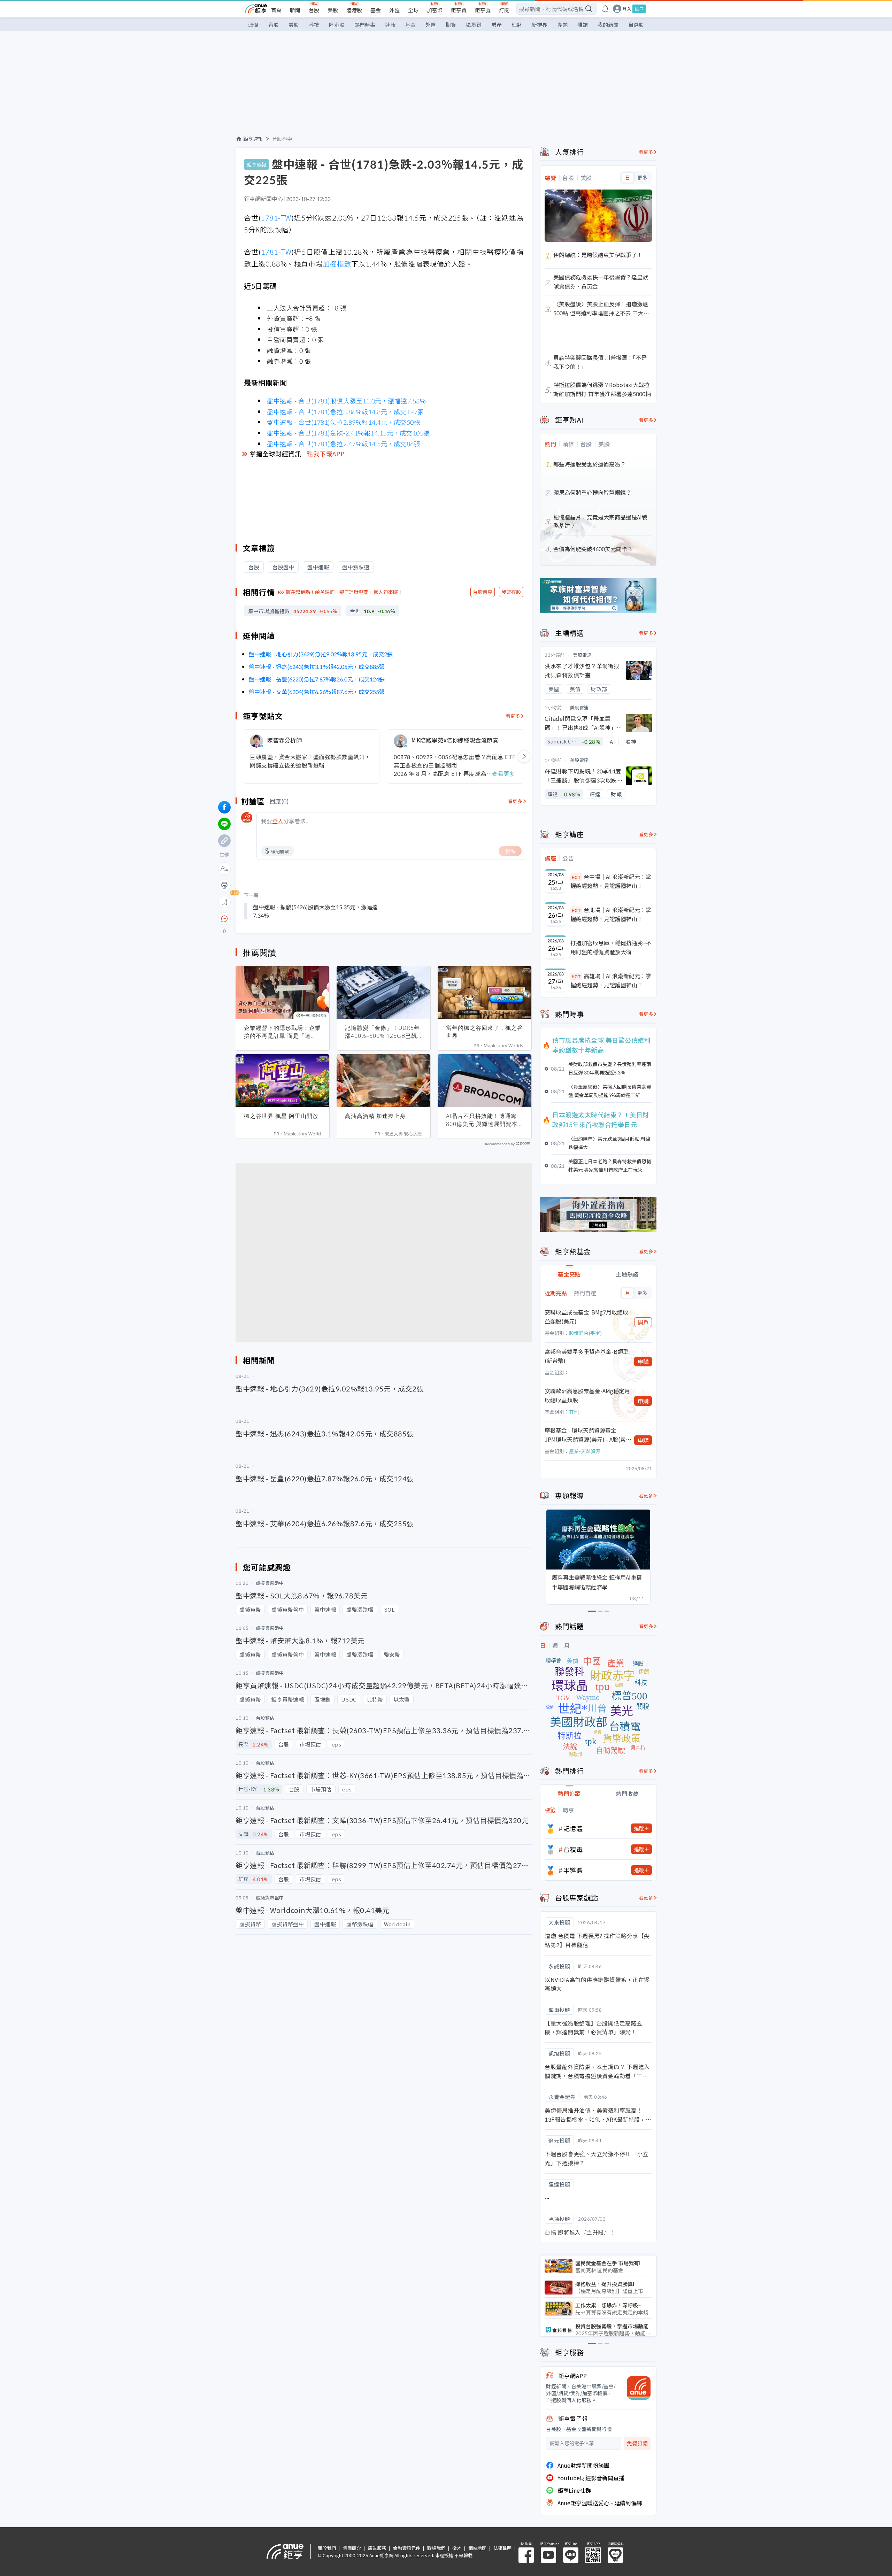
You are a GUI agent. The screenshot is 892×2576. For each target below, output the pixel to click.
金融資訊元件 (407, 2548)
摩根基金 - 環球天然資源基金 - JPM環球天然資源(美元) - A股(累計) (585, 1435)
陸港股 (354, 10)
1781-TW (276, 218)
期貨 (451, 25)
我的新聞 (608, 25)
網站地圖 (477, 2548)
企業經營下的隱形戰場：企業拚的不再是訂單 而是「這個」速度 (282, 1032)
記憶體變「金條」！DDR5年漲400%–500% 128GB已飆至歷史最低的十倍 (382, 1032)
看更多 (513, 716)
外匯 (394, 10)
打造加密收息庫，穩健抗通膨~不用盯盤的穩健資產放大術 (611, 947)
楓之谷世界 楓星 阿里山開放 (281, 1116)
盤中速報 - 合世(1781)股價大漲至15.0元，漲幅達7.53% (346, 401)
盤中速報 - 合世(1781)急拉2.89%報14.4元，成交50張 (344, 422)
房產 (497, 25)
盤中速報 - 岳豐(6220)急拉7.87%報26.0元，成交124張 (317, 679)
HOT (576, 877)
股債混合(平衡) (585, 1333)
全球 (413, 10)
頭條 (253, 25)
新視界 (540, 25)
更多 (642, 178)
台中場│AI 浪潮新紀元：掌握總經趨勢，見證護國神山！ (611, 881)
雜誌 (583, 25)
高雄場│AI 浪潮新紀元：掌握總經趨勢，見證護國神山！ (611, 980)
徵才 (457, 2548)
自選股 (636, 25)
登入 (627, 9)
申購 (643, 1362)
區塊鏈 (474, 25)
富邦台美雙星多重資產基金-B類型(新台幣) (587, 1356)
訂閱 (504, 10)
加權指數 (337, 264)
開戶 (643, 1322)
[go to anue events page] (605, 9)
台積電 (573, 1849)
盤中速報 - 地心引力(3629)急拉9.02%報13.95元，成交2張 (321, 654)
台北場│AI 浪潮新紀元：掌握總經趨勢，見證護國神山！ (611, 914)
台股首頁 (483, 592)
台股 (314, 10)
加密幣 (435, 10)
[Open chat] (224, 919)
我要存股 (511, 592)
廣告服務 (377, 2548)
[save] (224, 902)
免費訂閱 (637, 2443)
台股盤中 (282, 139)
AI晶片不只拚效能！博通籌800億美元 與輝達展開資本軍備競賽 (482, 1120)
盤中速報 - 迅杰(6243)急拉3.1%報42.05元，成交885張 (317, 666)
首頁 (276, 10)
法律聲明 (502, 2548)
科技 (314, 25)
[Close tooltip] (283, 919)
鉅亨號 (483, 10)
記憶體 (573, 1828)
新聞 (295, 10)
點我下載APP (326, 454)
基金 (376, 10)
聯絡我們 (436, 2548)
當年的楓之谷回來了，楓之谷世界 (485, 1032)
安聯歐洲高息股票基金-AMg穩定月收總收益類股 (587, 1395)
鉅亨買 (459, 10)
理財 (517, 25)
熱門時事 (365, 25)
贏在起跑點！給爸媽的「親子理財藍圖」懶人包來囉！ (344, 592)
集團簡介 (352, 2548)
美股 (333, 10)
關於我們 (327, 2548)
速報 (390, 25)
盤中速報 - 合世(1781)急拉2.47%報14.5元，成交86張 (344, 444)
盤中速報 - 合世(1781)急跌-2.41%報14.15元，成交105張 (348, 433)
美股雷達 (582, 655)
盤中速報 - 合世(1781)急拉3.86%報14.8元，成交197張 (345, 411)
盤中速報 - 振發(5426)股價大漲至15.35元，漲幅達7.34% (315, 911)
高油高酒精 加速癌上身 (375, 1116)
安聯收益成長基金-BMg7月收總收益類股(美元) (586, 1317)
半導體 (573, 1870)
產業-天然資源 (585, 1451)
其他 (574, 1412)
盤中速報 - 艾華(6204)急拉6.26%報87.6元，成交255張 (317, 692)
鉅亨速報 (253, 139)
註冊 (639, 9)
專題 (562, 25)
